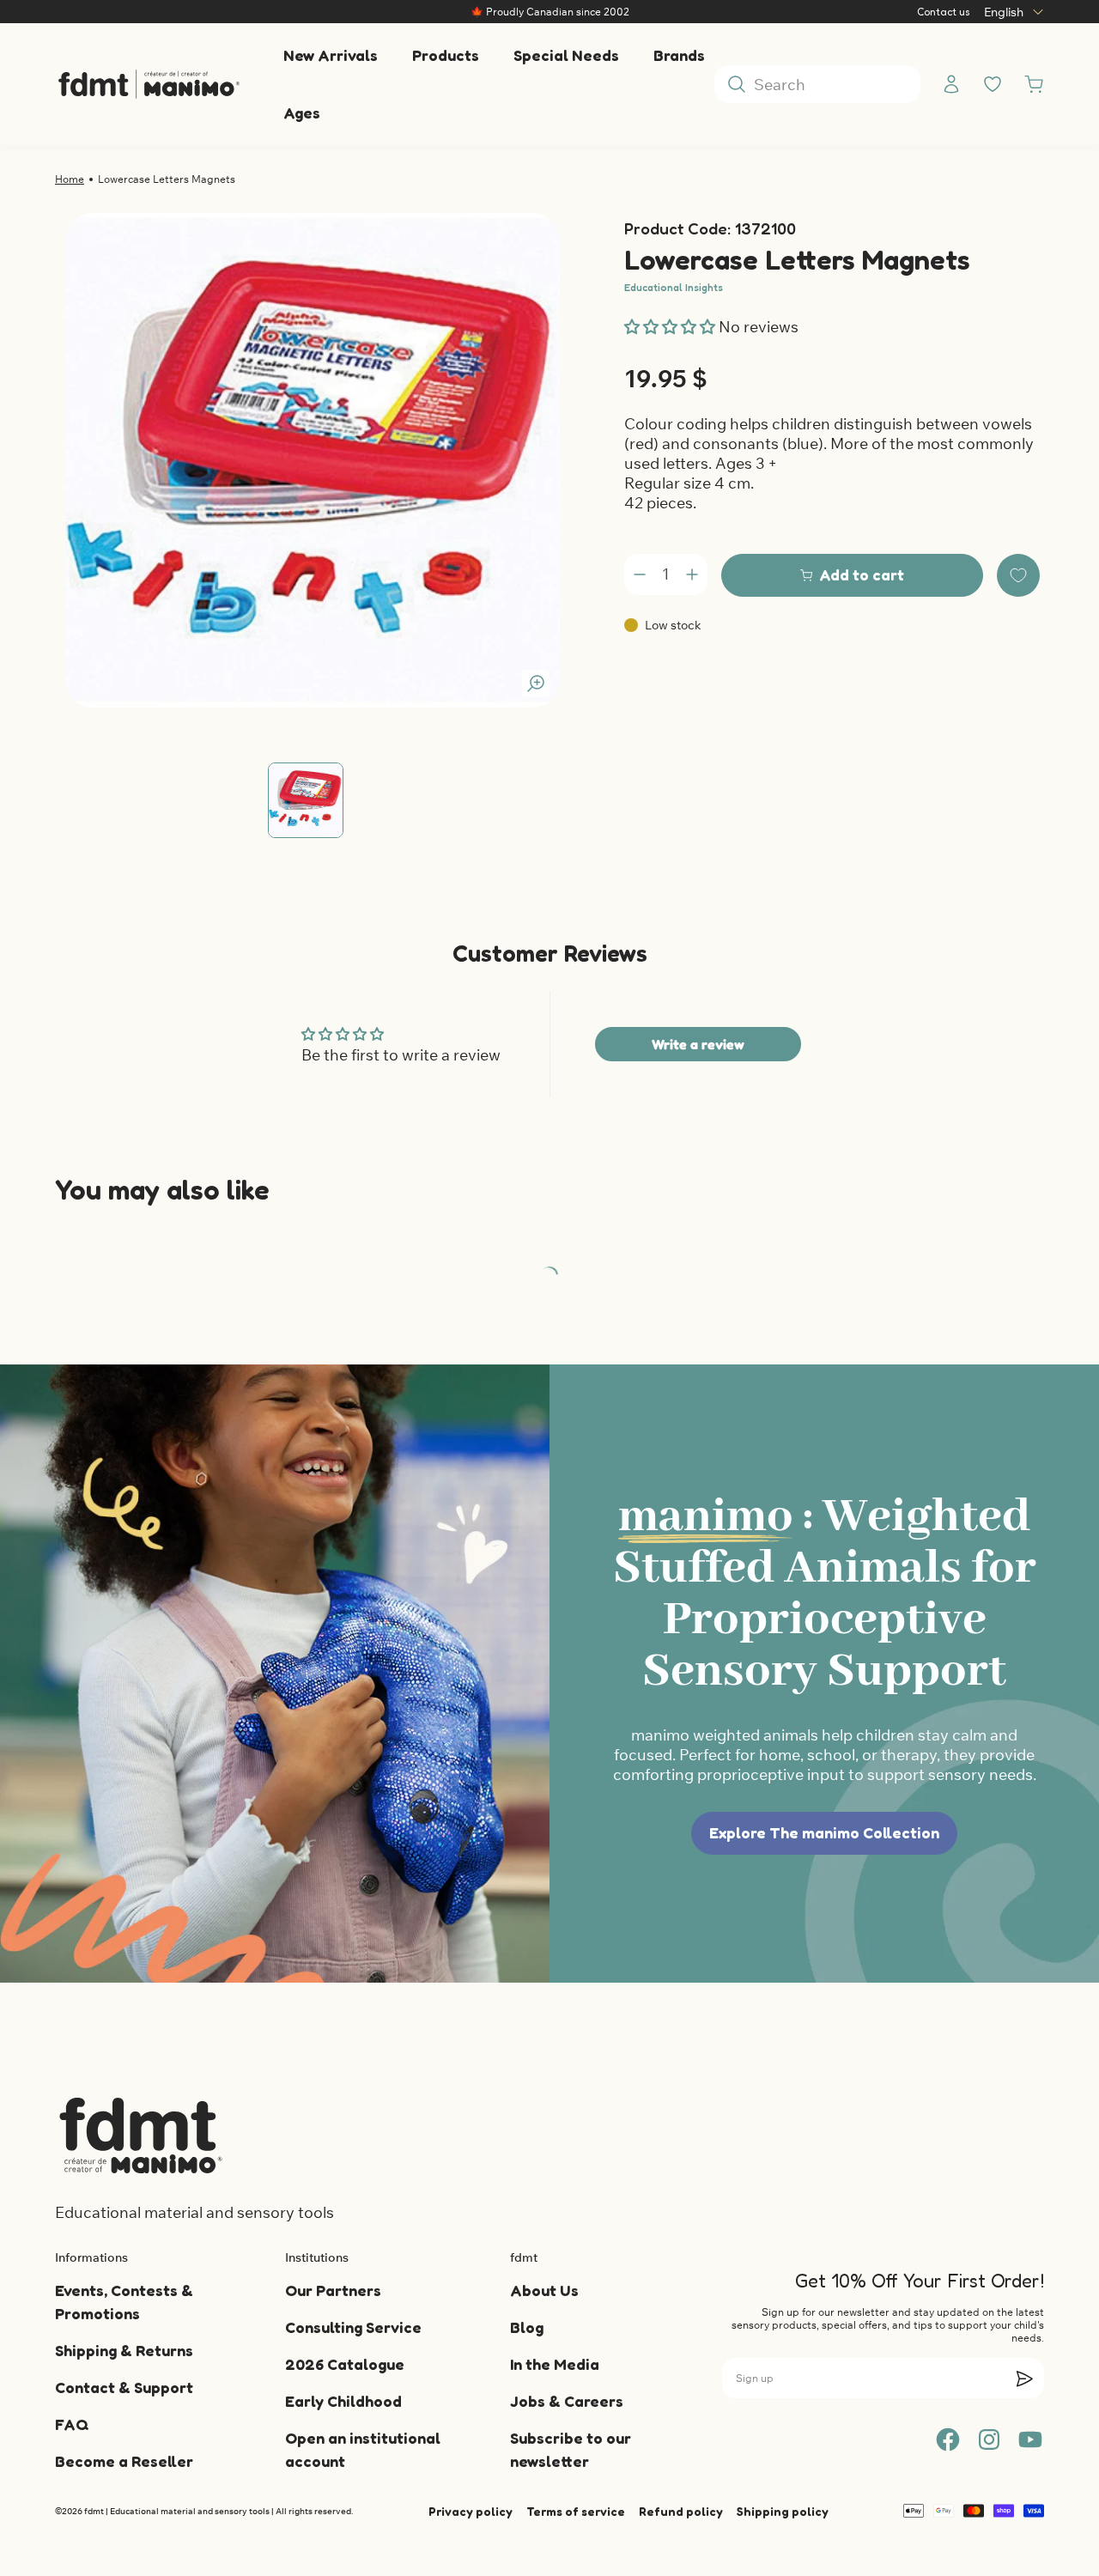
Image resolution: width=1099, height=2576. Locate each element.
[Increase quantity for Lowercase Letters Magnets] (692, 574)
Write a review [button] (698, 1044)
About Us (544, 2290)
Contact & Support (124, 2387)
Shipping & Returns (124, 2350)
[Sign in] (951, 84)
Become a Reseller (124, 2461)
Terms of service (576, 2511)
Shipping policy (783, 2511)
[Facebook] (948, 2439)
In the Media (555, 2364)
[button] (671, 327)
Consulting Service (353, 2327)
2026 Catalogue (345, 2364)
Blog (527, 2327)
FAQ (72, 2424)
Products (446, 55)
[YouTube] (1030, 2439)
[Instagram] (989, 2439)
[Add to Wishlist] (1018, 575)
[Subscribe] (1024, 2379)
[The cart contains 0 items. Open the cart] (1034, 84)
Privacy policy (471, 2511)
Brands (679, 55)
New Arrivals (331, 55)
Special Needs (566, 55)
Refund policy (681, 2511)
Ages (302, 112)
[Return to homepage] (141, 2136)
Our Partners (333, 2290)
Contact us (944, 12)
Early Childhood (343, 2401)
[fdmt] (149, 84)
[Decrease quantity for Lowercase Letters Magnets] (640, 574)
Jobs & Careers (567, 2401)
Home (70, 179)
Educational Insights (674, 287)
